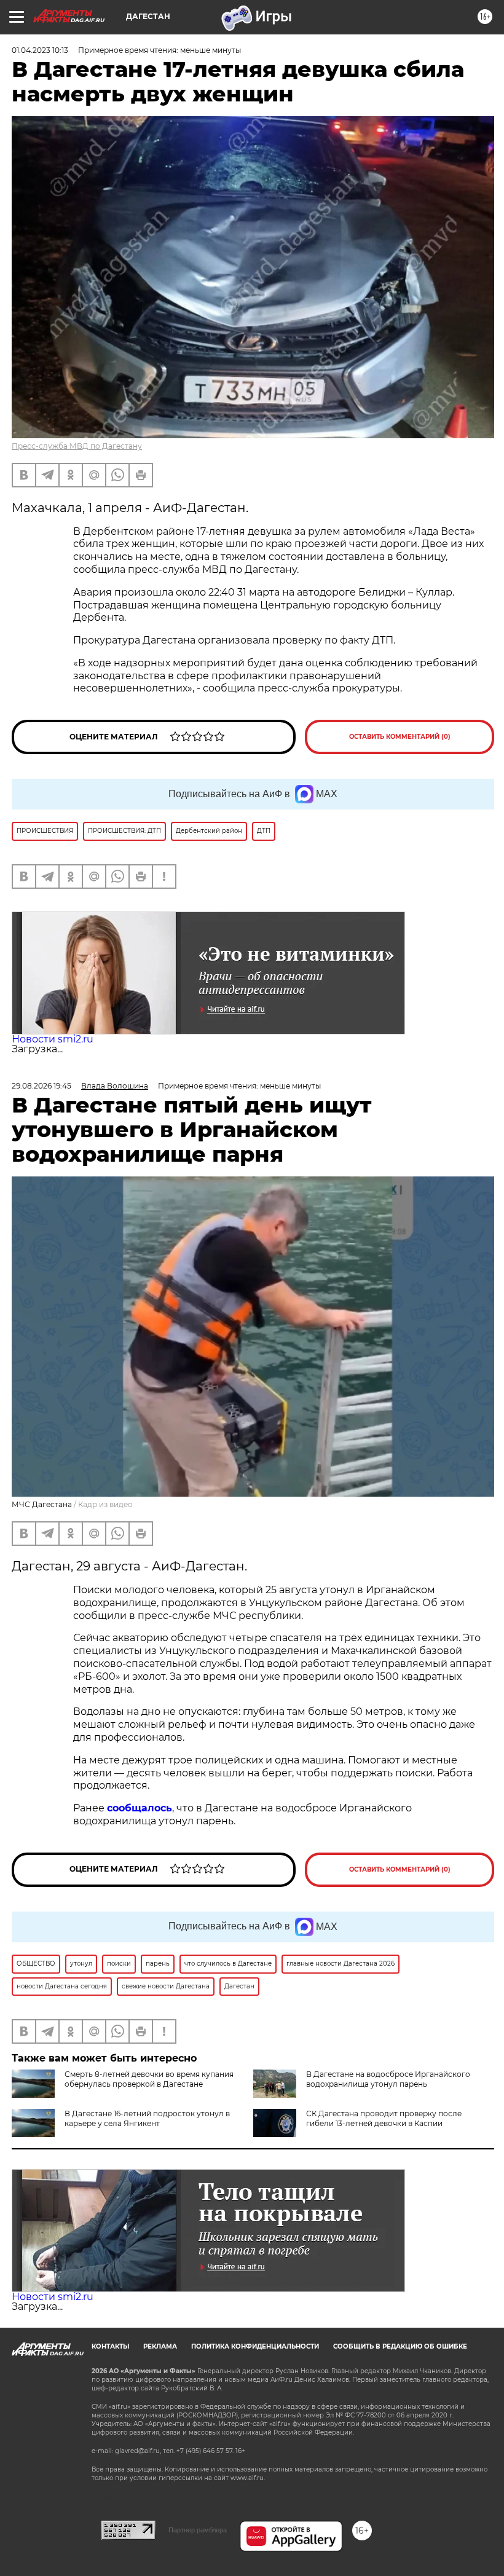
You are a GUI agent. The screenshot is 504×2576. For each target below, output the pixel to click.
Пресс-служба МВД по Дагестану (77, 446)
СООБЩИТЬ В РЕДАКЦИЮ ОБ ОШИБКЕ (400, 2346)
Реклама (160, 2346)
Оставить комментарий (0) (400, 737)
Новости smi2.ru (53, 1039)
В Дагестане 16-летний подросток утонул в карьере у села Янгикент (147, 2118)
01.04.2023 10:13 (40, 50)
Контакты (110, 2346)
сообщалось (140, 1808)
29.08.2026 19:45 (41, 1086)
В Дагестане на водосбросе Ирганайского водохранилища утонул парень (388, 2079)
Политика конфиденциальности (255, 2346)
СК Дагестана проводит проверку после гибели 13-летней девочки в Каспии (384, 2118)
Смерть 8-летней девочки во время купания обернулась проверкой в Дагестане (149, 2079)
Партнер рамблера (198, 2530)
